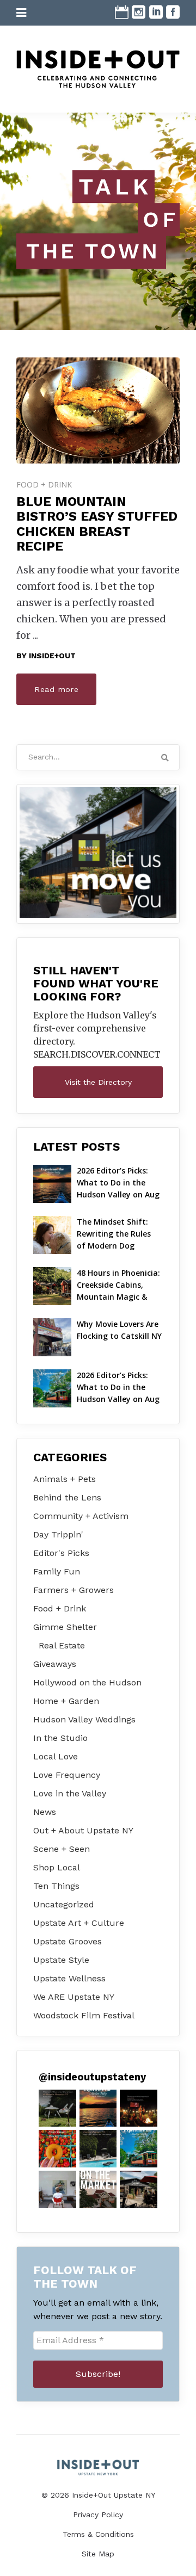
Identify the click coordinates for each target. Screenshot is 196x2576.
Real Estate (62, 1645)
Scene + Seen (62, 1849)
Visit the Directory (98, 1082)
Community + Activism (81, 1516)
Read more (56, 689)
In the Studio (60, 1738)
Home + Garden (66, 1701)
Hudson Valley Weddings (84, 1719)
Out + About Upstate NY (83, 1830)
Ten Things (56, 1886)
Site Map (98, 2554)
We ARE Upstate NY (74, 1997)
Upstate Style (61, 1960)
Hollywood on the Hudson (87, 1682)
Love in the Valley (70, 1793)
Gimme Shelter (65, 1627)
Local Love (56, 1756)
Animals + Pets (65, 1479)
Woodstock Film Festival (84, 2015)
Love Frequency (67, 1775)
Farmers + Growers (73, 1590)
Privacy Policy (98, 2515)
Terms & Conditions (98, 2534)
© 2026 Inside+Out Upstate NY (98, 2495)
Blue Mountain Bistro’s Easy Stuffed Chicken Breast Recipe (97, 524)
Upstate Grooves (68, 1941)
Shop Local (57, 1867)
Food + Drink (44, 484)
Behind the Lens (67, 1497)
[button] (57, 2108)
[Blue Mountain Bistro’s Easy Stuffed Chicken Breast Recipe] (98, 410)
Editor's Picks (61, 1553)
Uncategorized (64, 1904)
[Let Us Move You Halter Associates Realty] (98, 853)
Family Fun (57, 1571)
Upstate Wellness (69, 1978)
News (45, 1812)
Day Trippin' (58, 1534)
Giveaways (55, 1664)
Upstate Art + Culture (79, 1923)
